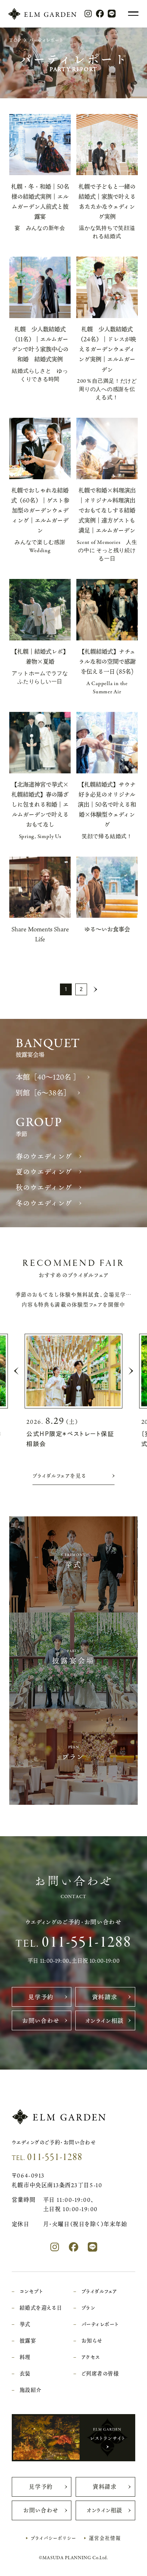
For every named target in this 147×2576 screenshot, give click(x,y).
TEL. (74, 1942)
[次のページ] (95, 989)
